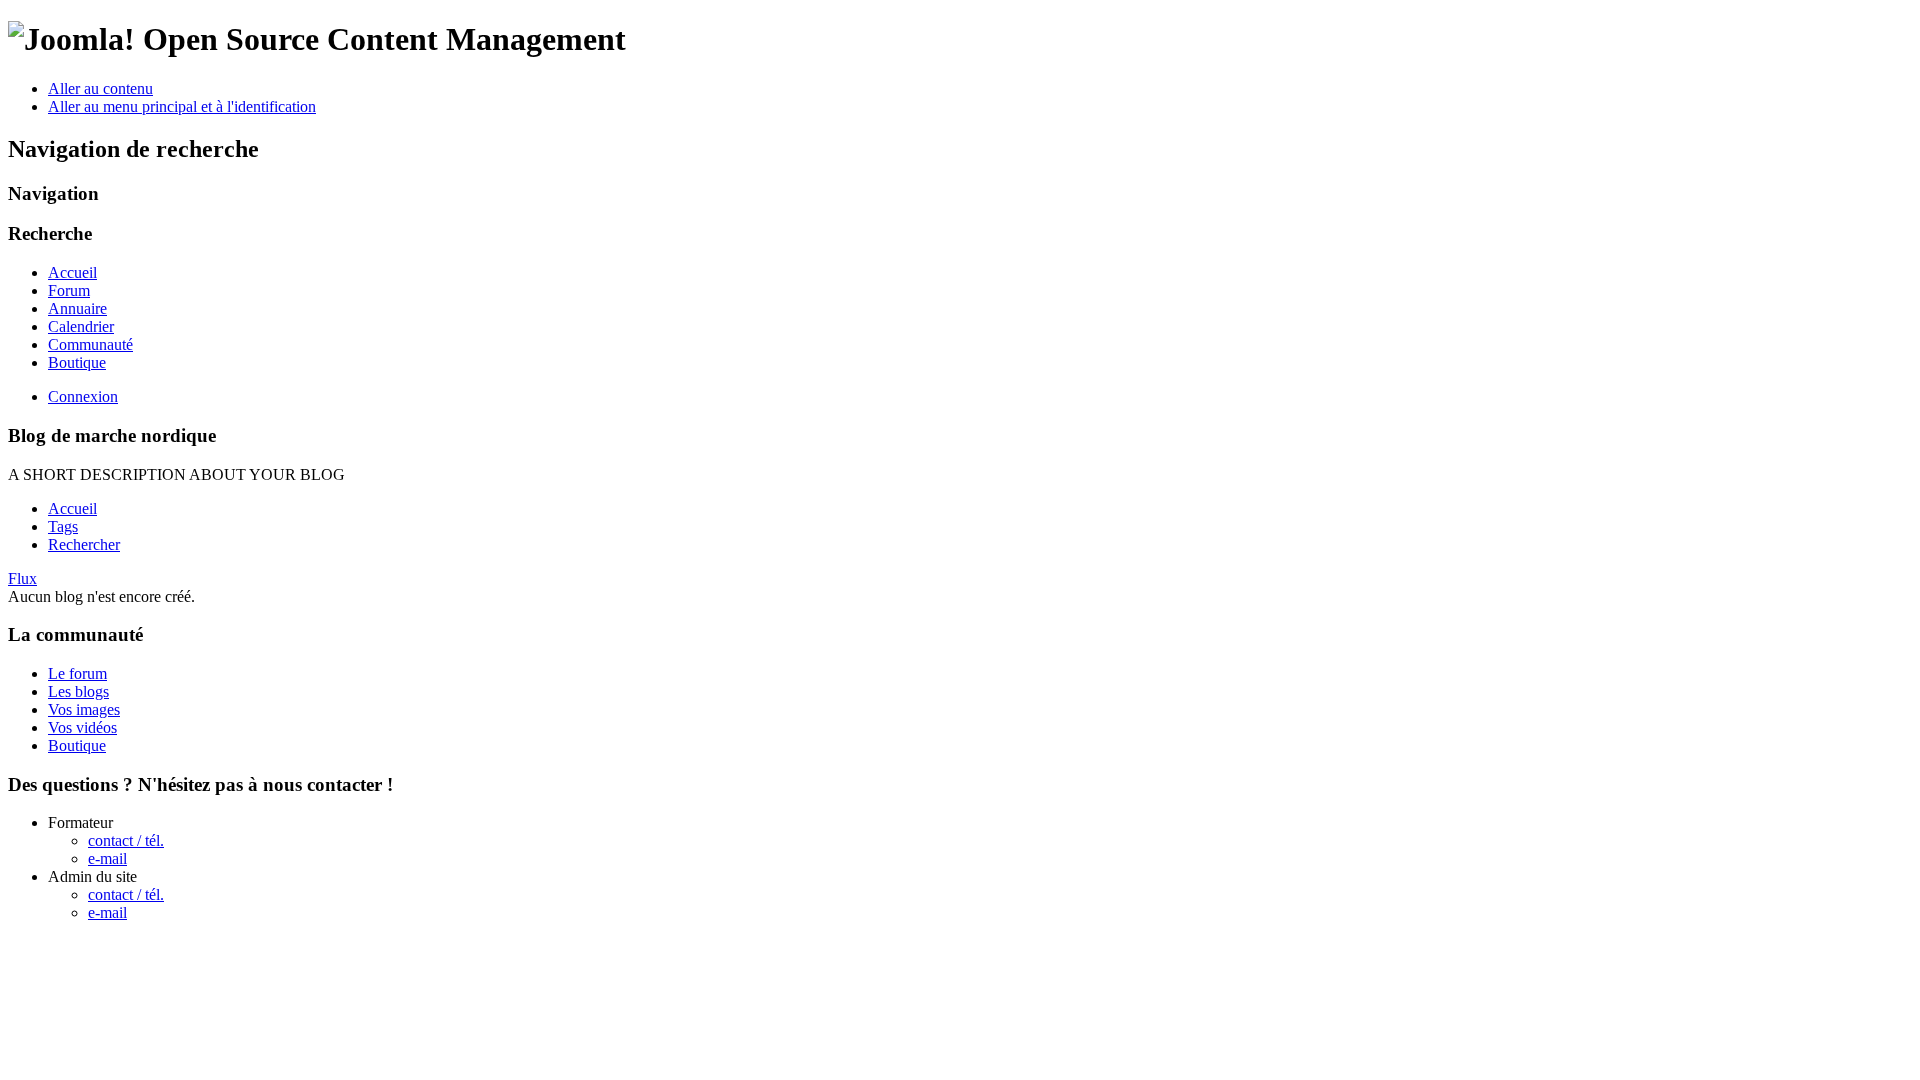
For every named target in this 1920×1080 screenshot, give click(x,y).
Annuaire (77, 308)
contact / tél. (126, 840)
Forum (69, 290)
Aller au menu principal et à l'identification (182, 106)
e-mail (107, 858)
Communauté (90, 344)
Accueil (72, 272)
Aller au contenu (100, 88)
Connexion (83, 396)
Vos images (84, 709)
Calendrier (81, 326)
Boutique (77, 362)
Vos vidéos (82, 727)
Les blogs (78, 691)
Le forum (77, 673)
